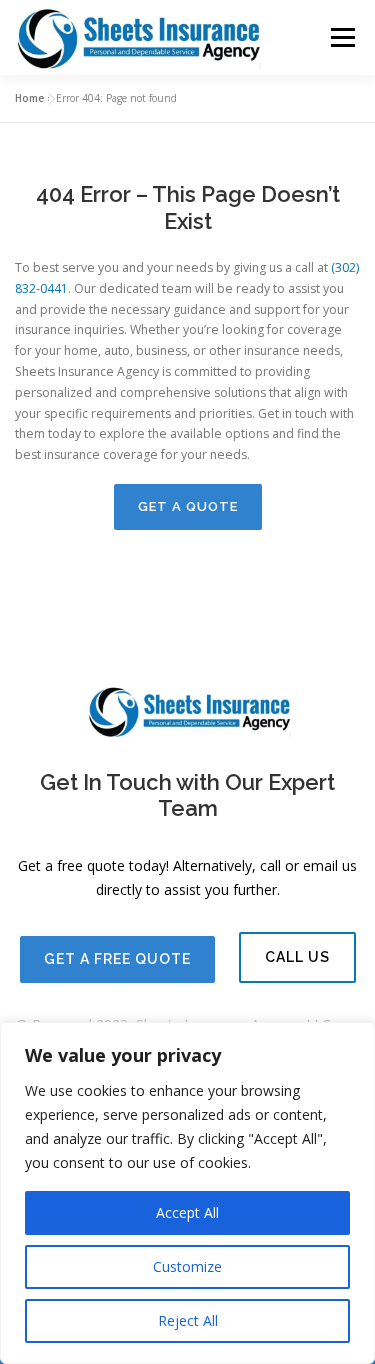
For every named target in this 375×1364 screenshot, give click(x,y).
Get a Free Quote (117, 959)
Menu (341, 37)
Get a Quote (188, 506)
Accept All (187, 1212)
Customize (187, 1266)
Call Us (297, 957)
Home (29, 98)
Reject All (188, 1320)
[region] (187, 1193)
